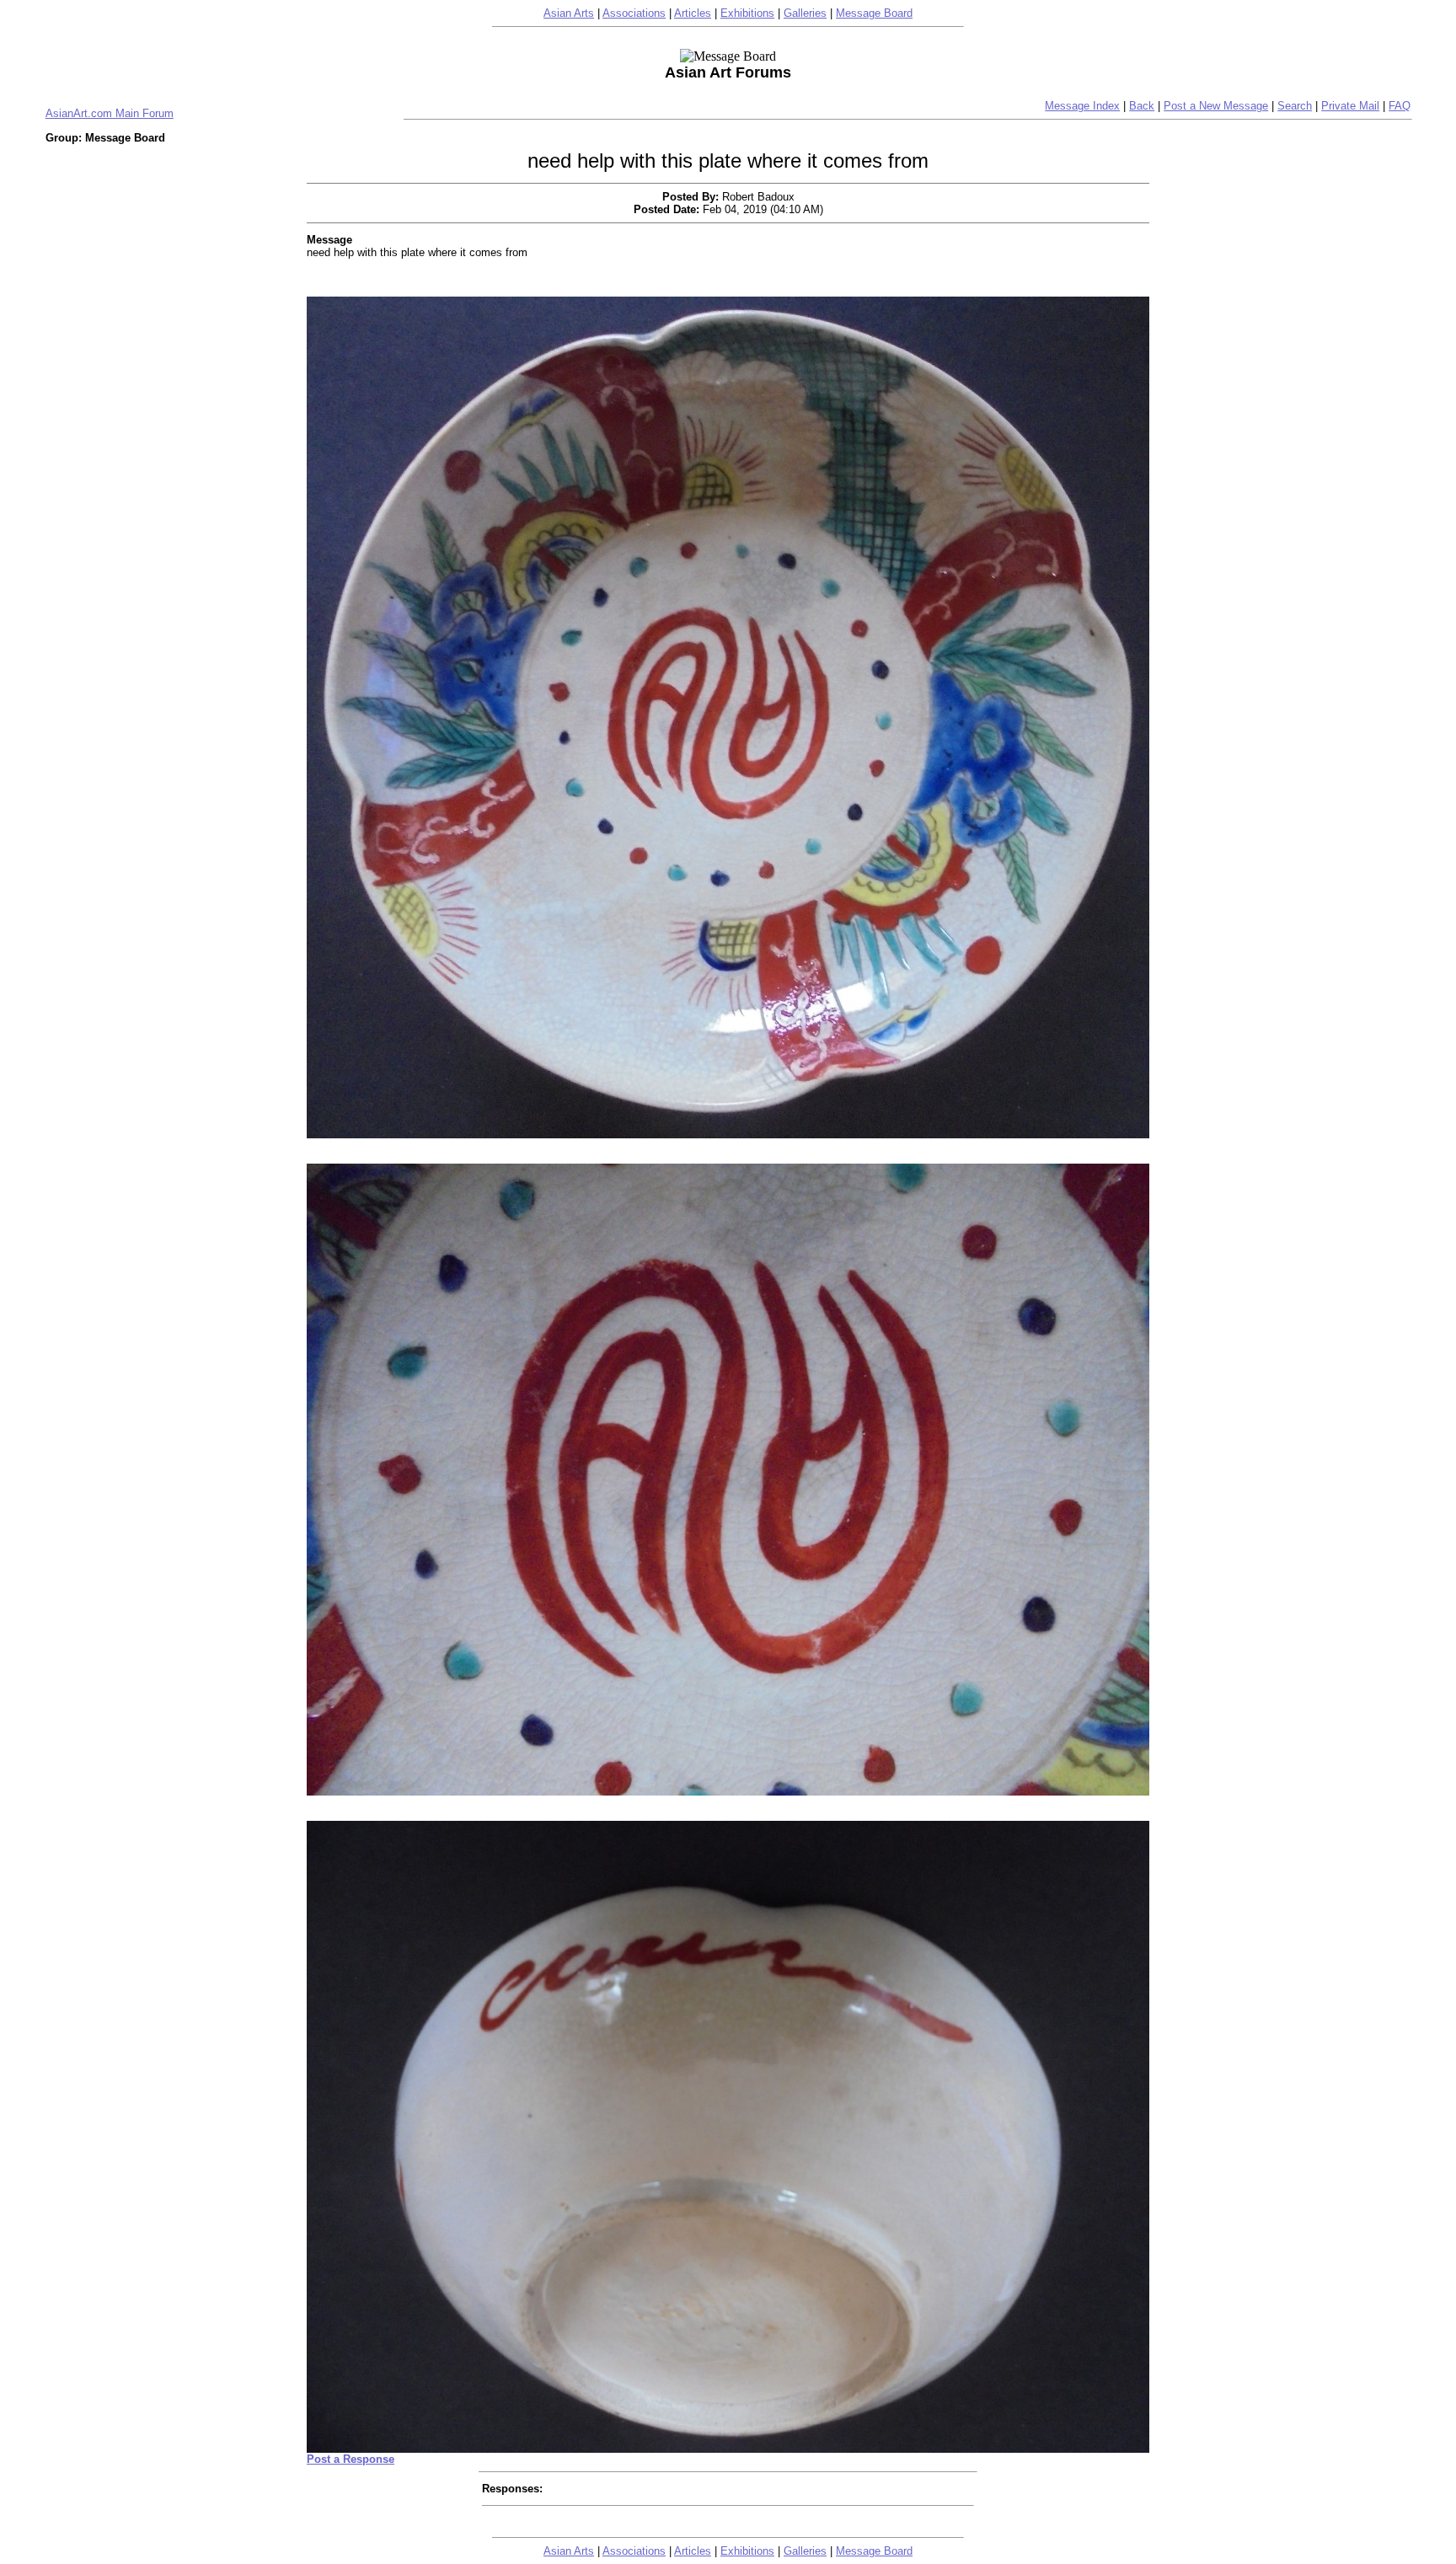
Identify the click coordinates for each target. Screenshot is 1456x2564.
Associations (634, 13)
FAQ (1400, 106)
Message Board (874, 13)
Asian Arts (569, 13)
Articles (693, 13)
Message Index (1082, 106)
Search (1295, 106)
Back (1142, 106)
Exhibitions (747, 13)
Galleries (805, 13)
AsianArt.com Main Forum (110, 113)
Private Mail (1350, 106)
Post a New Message (1216, 106)
